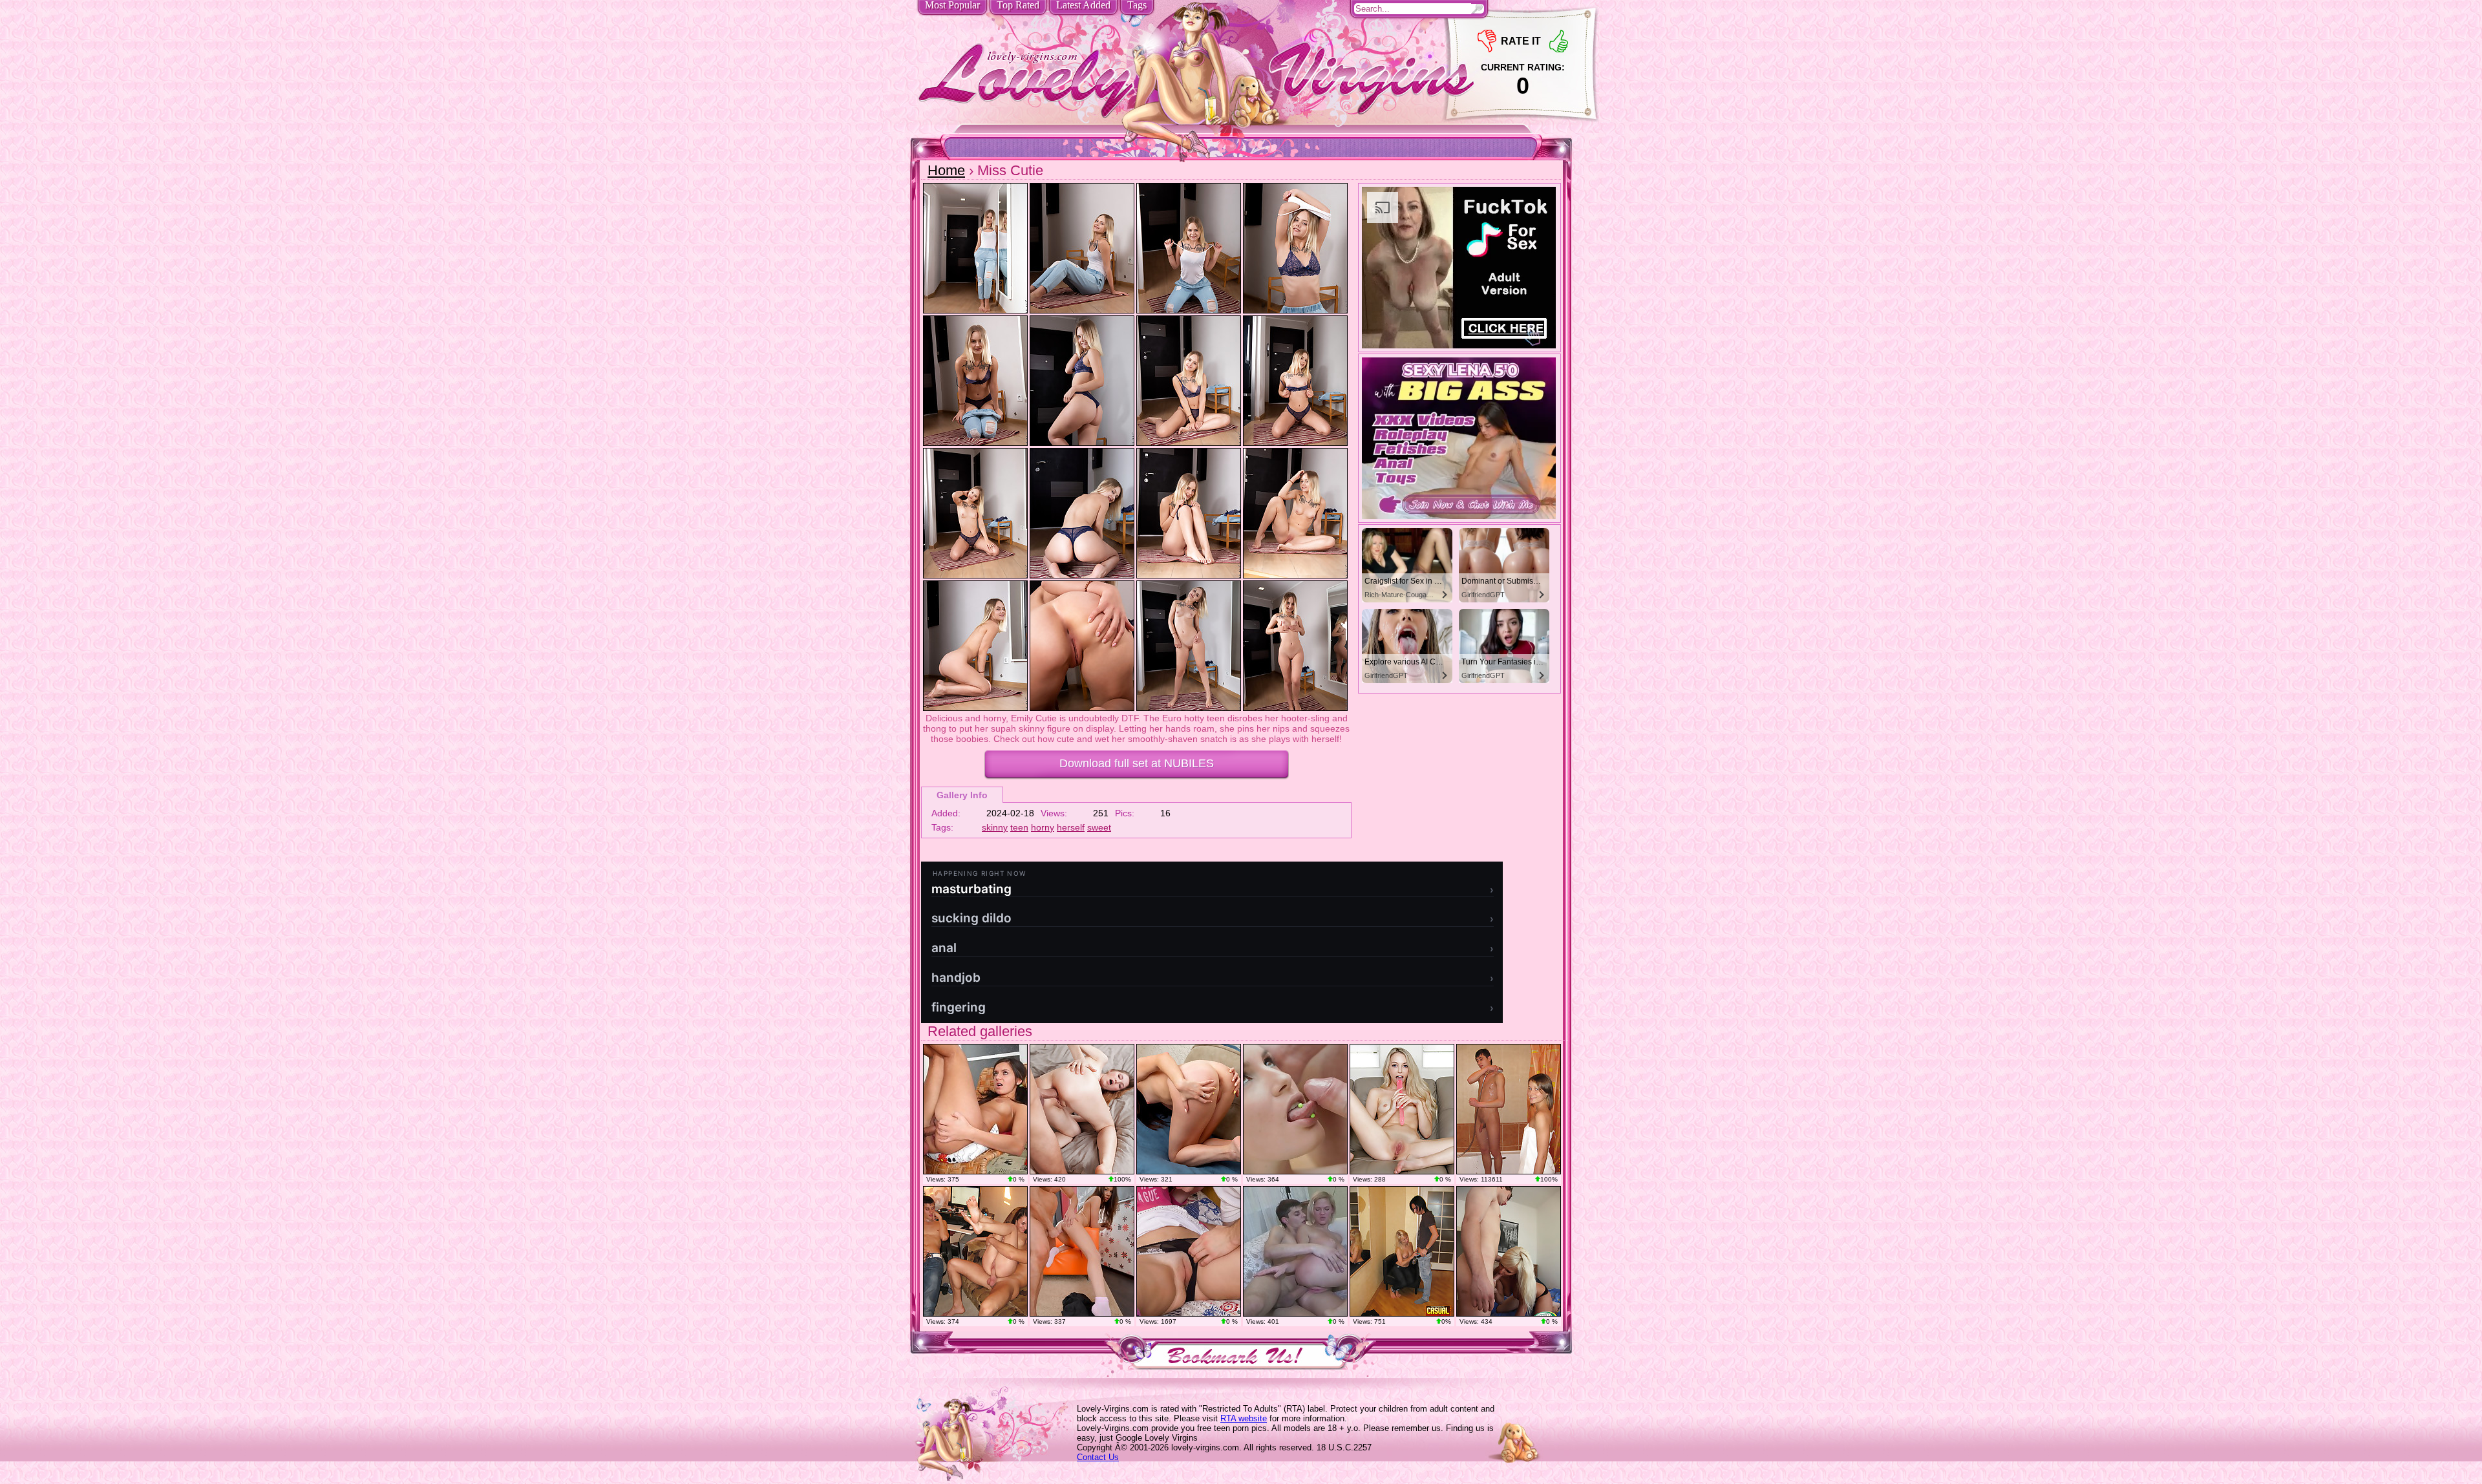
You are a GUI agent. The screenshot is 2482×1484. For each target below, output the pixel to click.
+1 (1559, 41)
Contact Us (1098, 1457)
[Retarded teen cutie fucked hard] (1189, 1251)
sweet (1099, 827)
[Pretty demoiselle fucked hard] (975, 1251)
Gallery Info (962, 795)
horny (1043, 827)
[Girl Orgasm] (1402, 1109)
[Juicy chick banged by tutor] (975, 1109)
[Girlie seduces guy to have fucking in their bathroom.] (1509, 1109)
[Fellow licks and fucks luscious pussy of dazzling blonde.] (1402, 1251)
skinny (995, 827)
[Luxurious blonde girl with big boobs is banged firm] (1509, 1251)
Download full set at (1137, 763)
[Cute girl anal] (1295, 1109)
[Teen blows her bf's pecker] (1082, 1251)
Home (946, 170)
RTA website (1244, 1418)
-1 (1487, 41)
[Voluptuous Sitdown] (1189, 1109)
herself (1071, 827)
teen (1019, 827)
